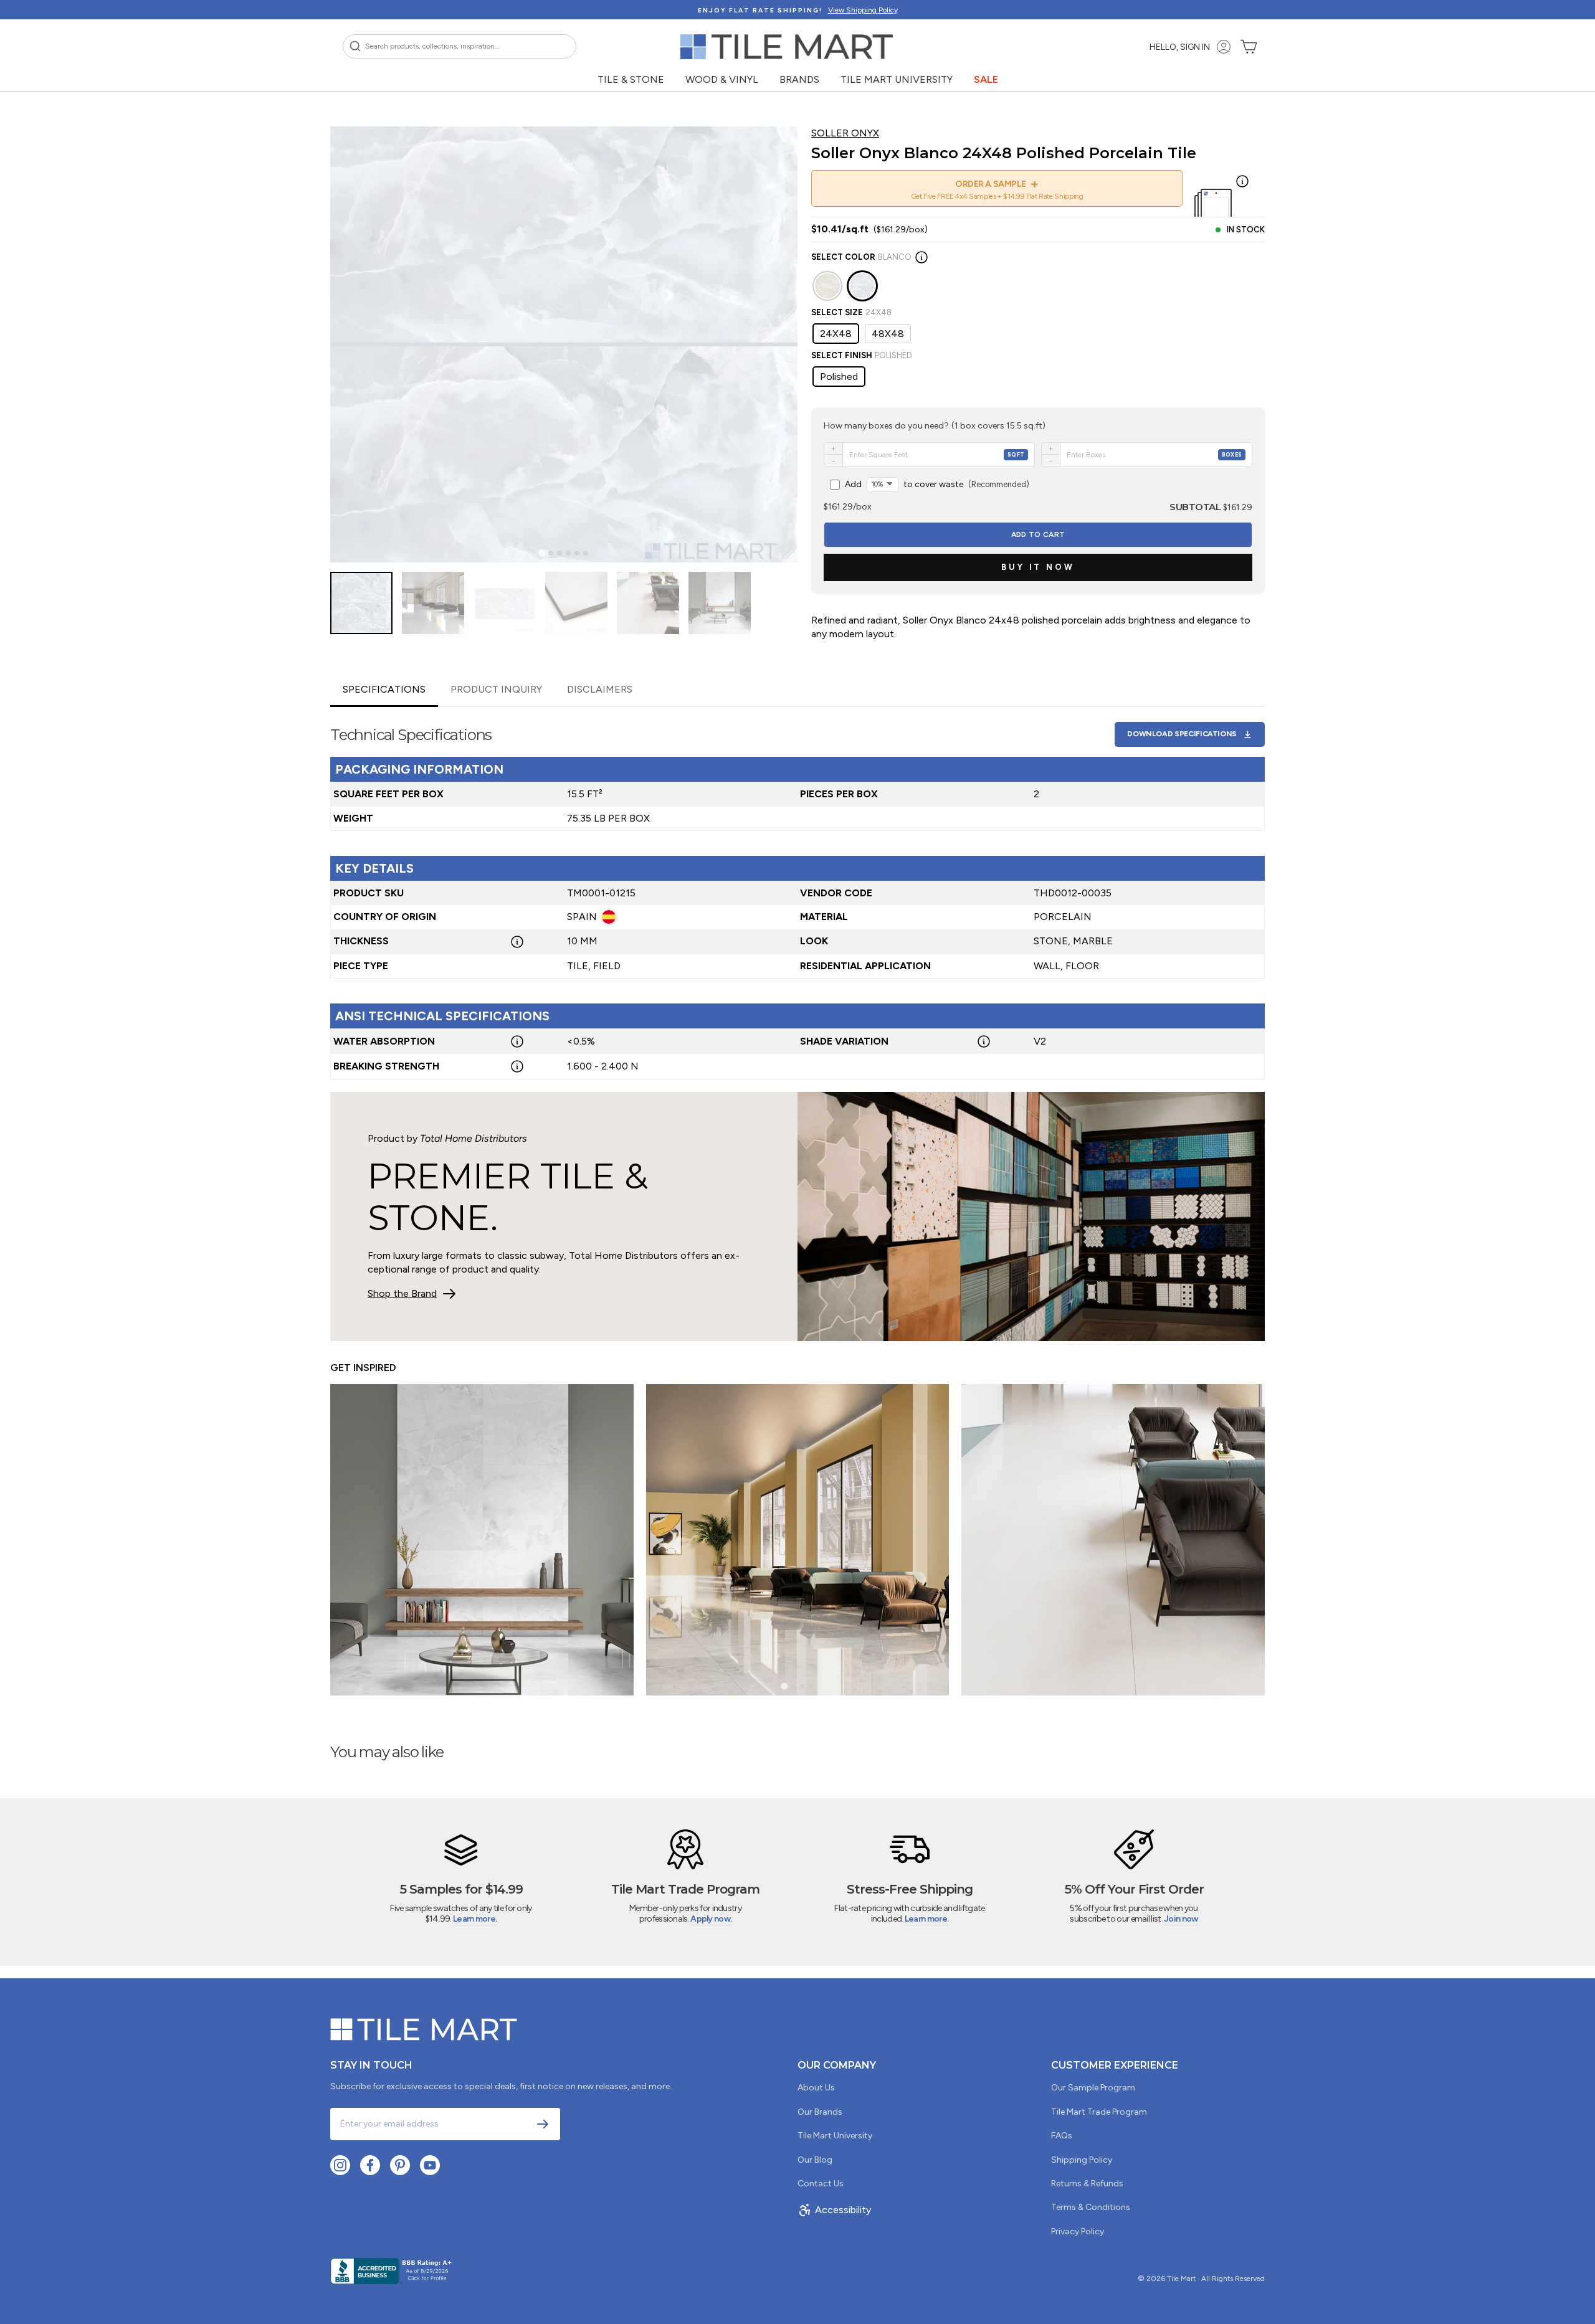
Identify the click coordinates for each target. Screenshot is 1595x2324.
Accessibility (843, 2210)
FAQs (1062, 2136)
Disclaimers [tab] (600, 689)
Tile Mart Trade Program (1099, 2112)
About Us (816, 2088)
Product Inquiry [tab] (496, 689)
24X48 (836, 334)
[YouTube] (430, 2165)
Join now (1181, 1919)
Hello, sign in (1180, 47)
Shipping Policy (1082, 2160)
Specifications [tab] (384, 689)
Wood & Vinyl (722, 79)
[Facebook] (370, 2165)
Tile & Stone (631, 79)
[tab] (542, 553)
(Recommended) (937, 484)
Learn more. (475, 1919)
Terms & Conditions (1091, 2207)
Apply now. (711, 1919)
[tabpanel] (797, 893)
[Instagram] (340, 2165)
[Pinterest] (400, 2165)
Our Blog (815, 2160)
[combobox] (459, 46)
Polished (839, 377)
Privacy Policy (1078, 2232)
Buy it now (1038, 567)
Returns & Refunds (1087, 2184)
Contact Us (821, 2184)
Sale (986, 79)
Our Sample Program (1093, 2088)
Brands (799, 79)
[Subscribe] (543, 2124)
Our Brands (820, 2112)
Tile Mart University (897, 79)
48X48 (888, 334)
